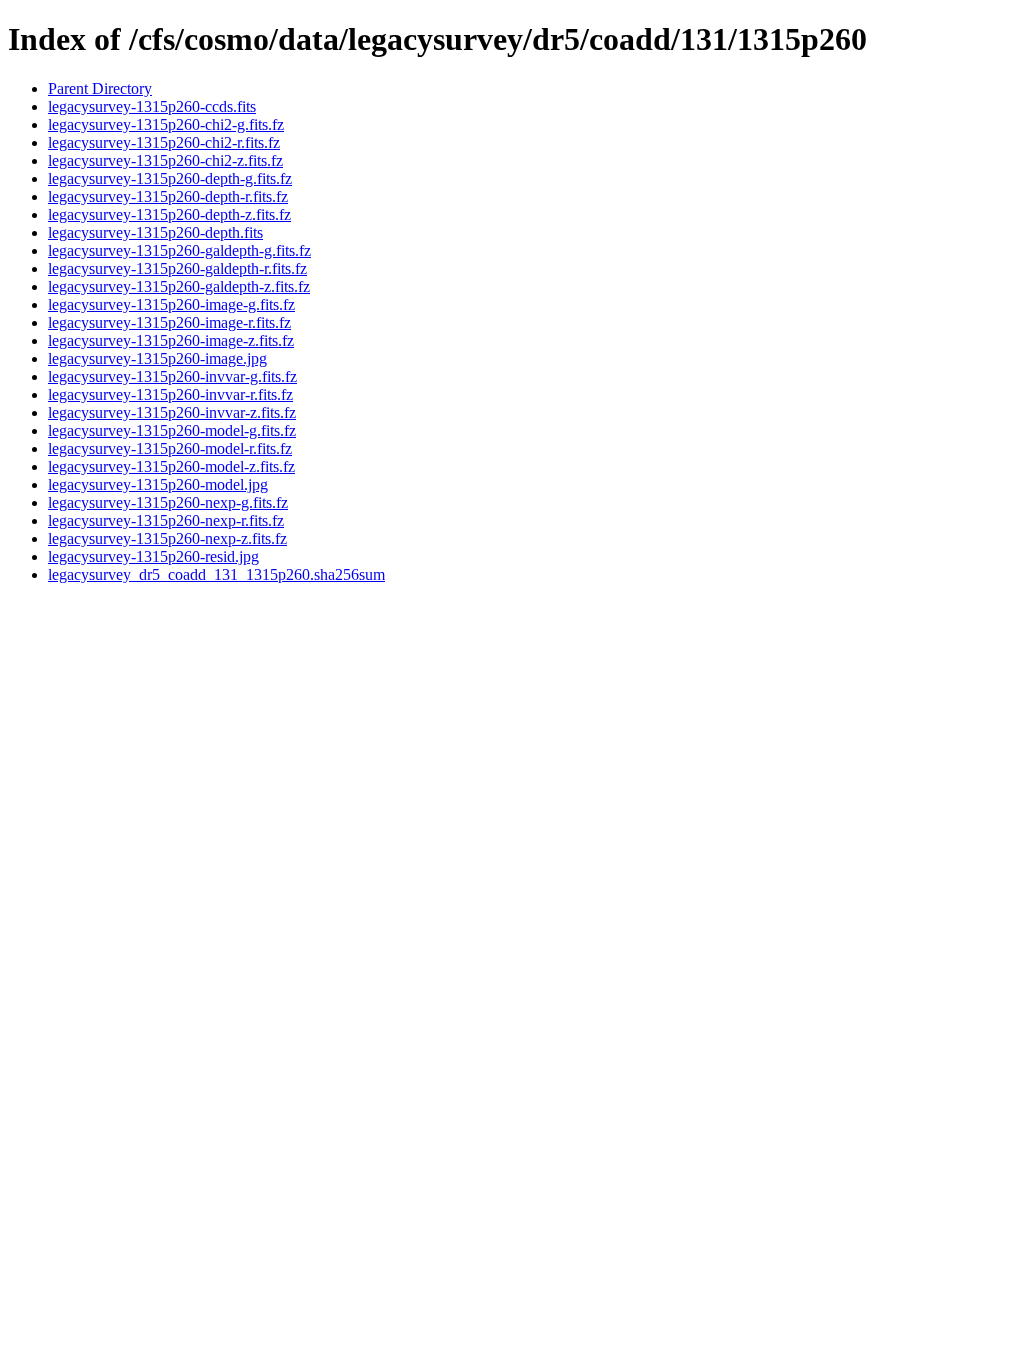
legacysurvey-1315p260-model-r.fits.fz (170, 448)
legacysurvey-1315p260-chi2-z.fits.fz (165, 160)
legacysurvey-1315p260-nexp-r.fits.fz (166, 520)
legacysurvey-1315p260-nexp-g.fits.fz (168, 502)
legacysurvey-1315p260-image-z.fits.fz (171, 340)
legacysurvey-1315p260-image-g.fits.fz (171, 304)
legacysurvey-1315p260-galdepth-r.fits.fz (177, 268)
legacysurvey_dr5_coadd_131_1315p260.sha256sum (216, 574)
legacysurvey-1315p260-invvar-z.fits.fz (172, 412)
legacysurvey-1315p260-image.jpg (157, 358)
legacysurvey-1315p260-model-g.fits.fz (172, 430)
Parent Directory (100, 88)
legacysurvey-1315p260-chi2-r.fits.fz (164, 142)
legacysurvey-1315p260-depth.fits (155, 232)
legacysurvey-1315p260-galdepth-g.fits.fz (179, 250)
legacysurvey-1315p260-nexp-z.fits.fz (167, 538)
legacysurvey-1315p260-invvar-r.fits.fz (170, 394)
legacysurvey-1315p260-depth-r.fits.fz (168, 196)
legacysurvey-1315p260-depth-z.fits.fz (169, 214)
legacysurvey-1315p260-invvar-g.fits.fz (172, 376)
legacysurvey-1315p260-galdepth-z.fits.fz (179, 286)
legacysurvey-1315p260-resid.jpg (153, 556)
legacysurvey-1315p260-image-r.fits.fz (169, 322)
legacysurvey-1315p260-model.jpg (158, 484)
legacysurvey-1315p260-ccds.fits (152, 106)
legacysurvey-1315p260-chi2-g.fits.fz (166, 124)
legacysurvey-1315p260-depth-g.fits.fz (170, 178)
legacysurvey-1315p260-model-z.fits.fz (171, 466)
